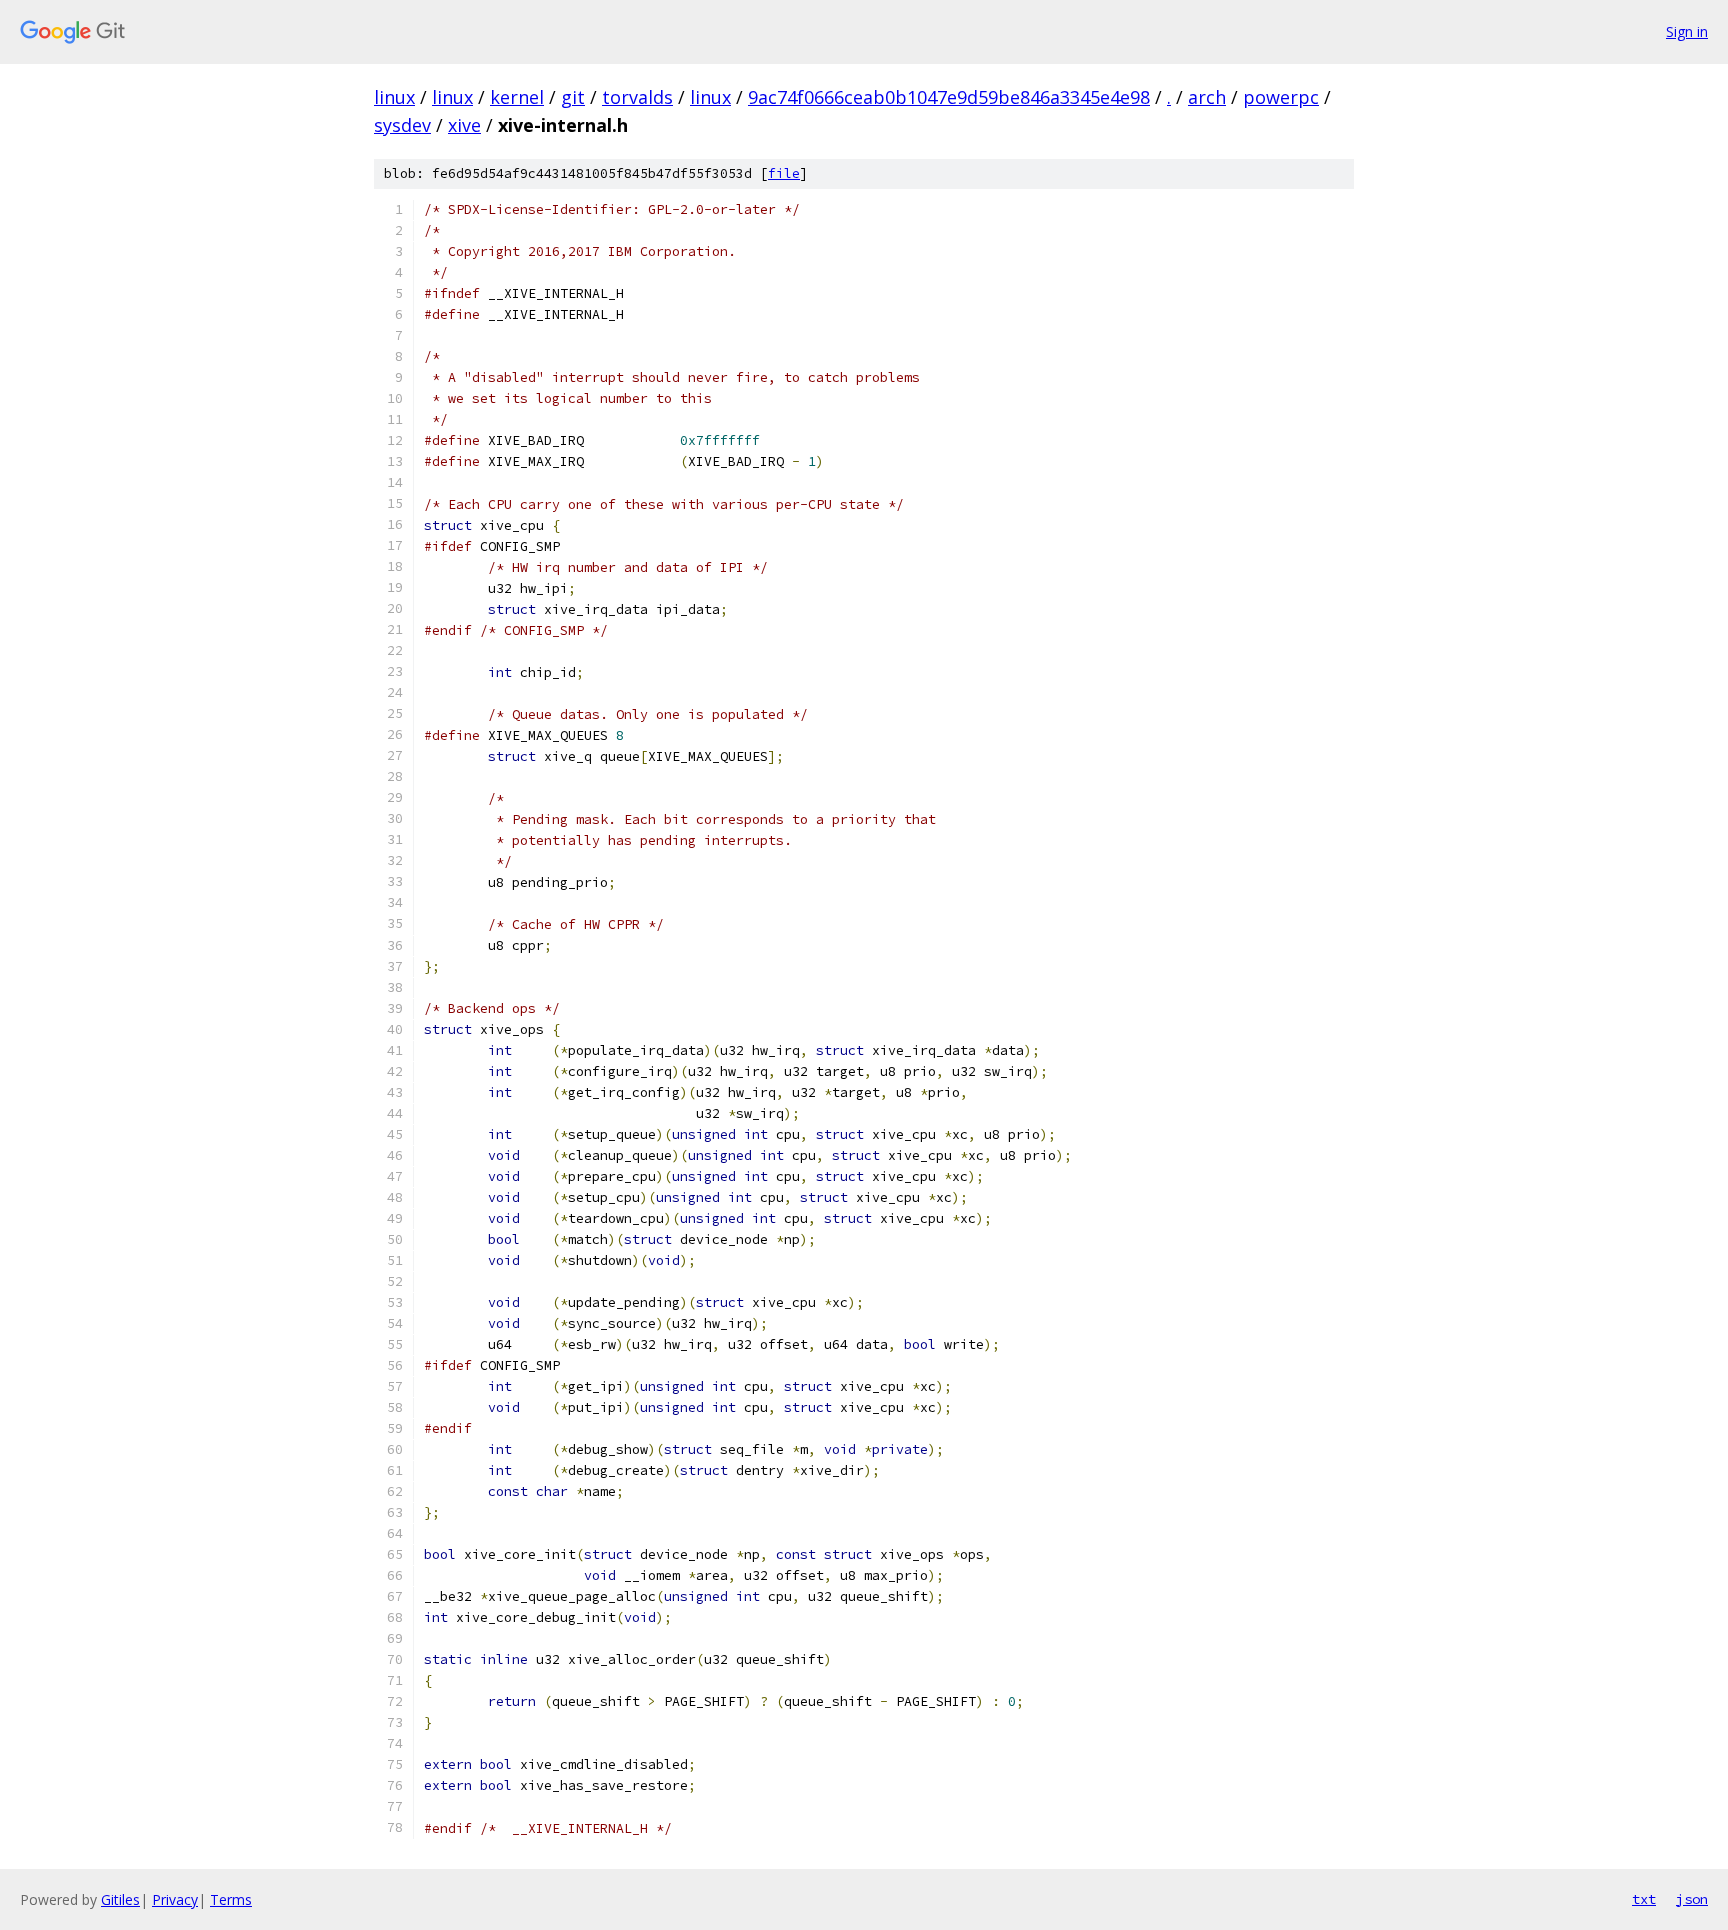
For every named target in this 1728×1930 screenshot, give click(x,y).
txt (1644, 1899)
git (573, 97)
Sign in (1687, 31)
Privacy (175, 1899)
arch (1207, 97)
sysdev (402, 125)
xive (464, 125)
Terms (231, 1899)
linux (394, 97)
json (1692, 1899)
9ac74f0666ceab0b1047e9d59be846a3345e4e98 (949, 97)
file (784, 173)
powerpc (1281, 97)
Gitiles (120, 1899)
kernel (517, 97)
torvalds (637, 97)
